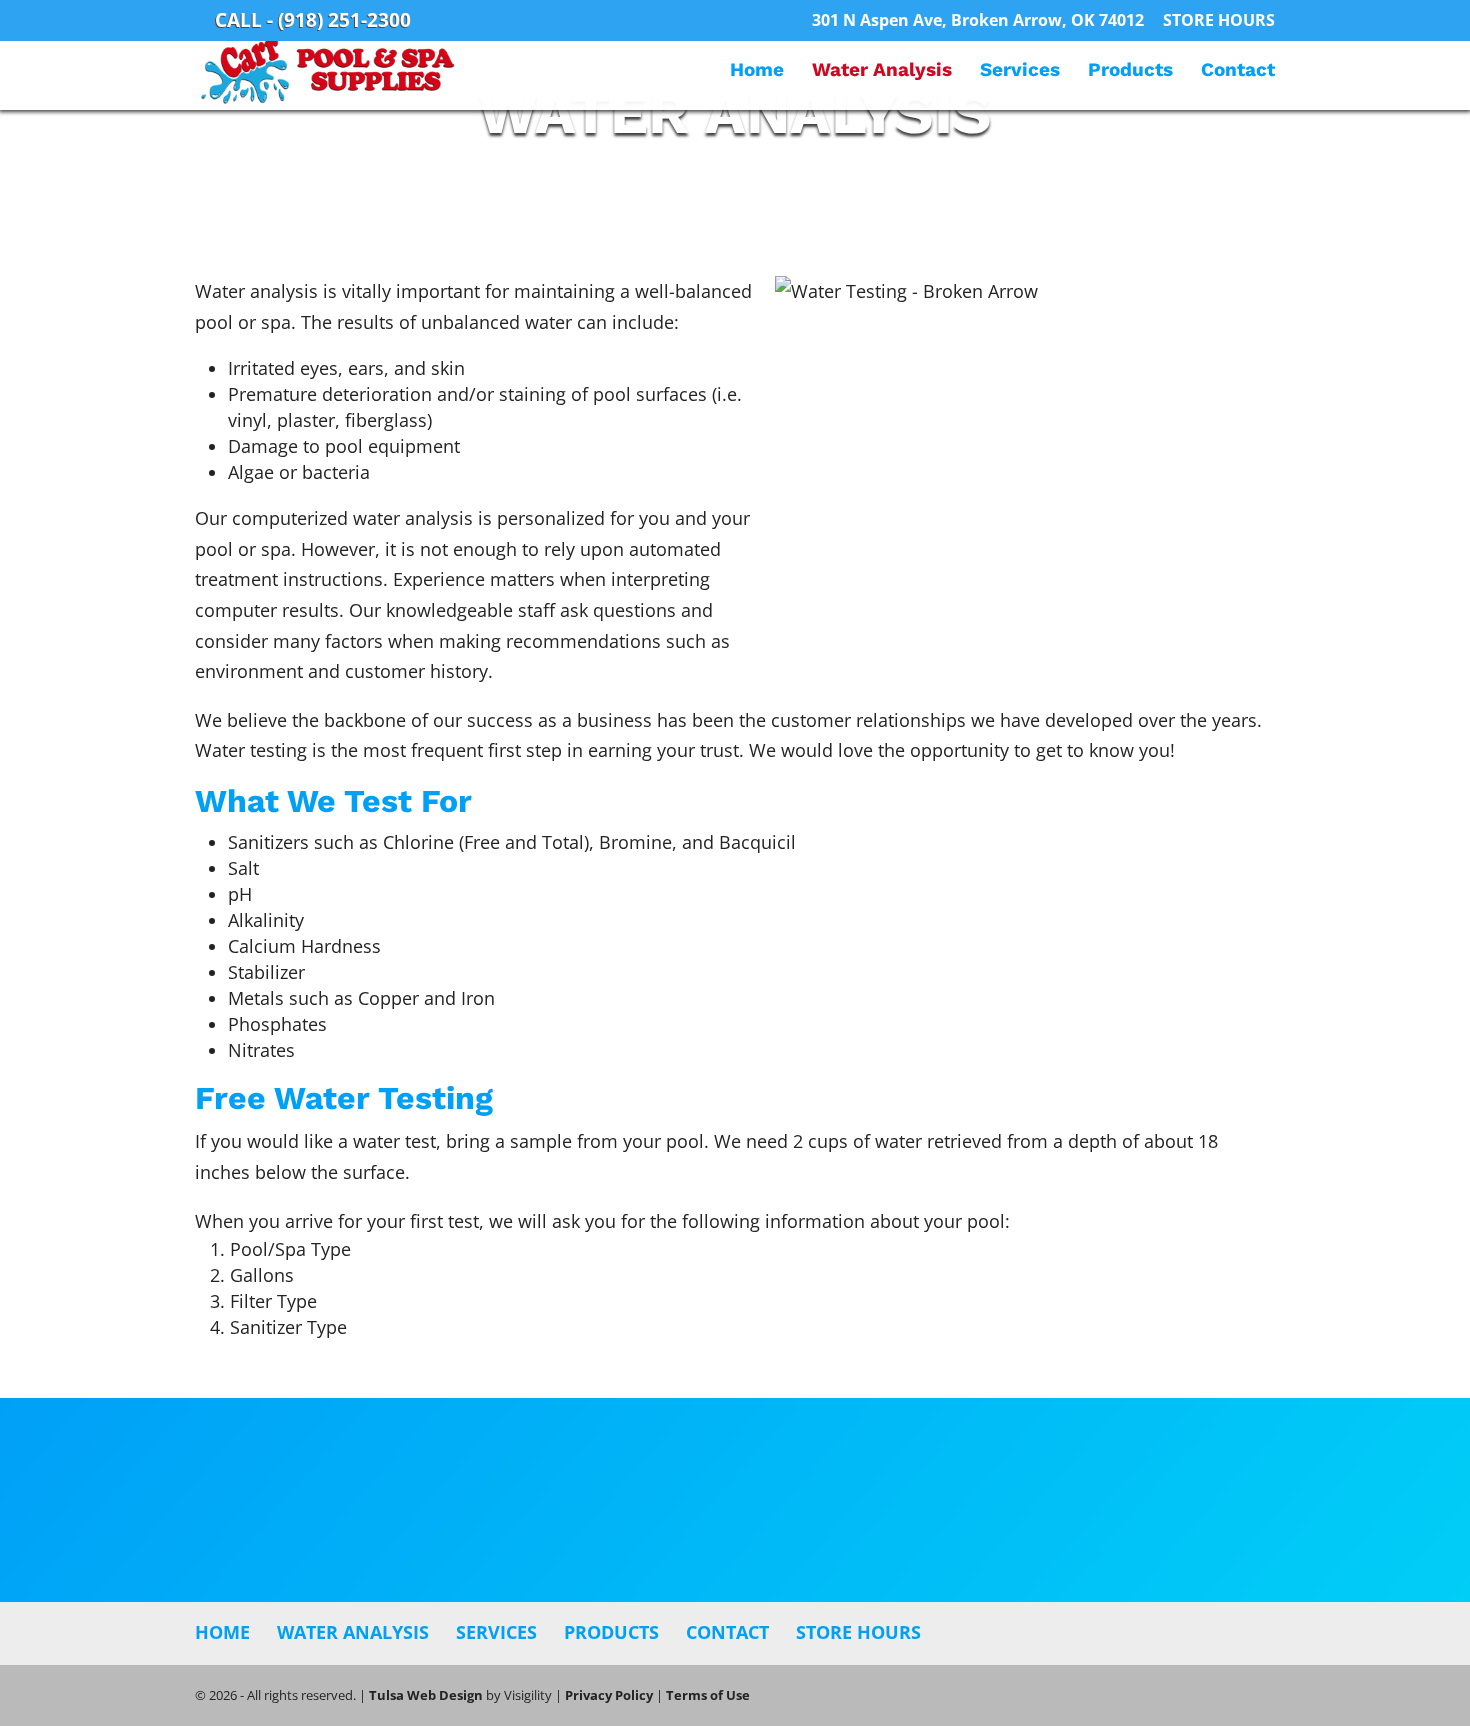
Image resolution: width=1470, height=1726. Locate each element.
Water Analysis (882, 72)
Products (1130, 72)
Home (757, 72)
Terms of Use (708, 1695)
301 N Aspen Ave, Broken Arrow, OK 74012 (978, 21)
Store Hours (858, 1632)
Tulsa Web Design (426, 1695)
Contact (1238, 72)
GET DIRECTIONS (735, 1534)
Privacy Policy (609, 1695)
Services (1020, 72)
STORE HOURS (1219, 21)
